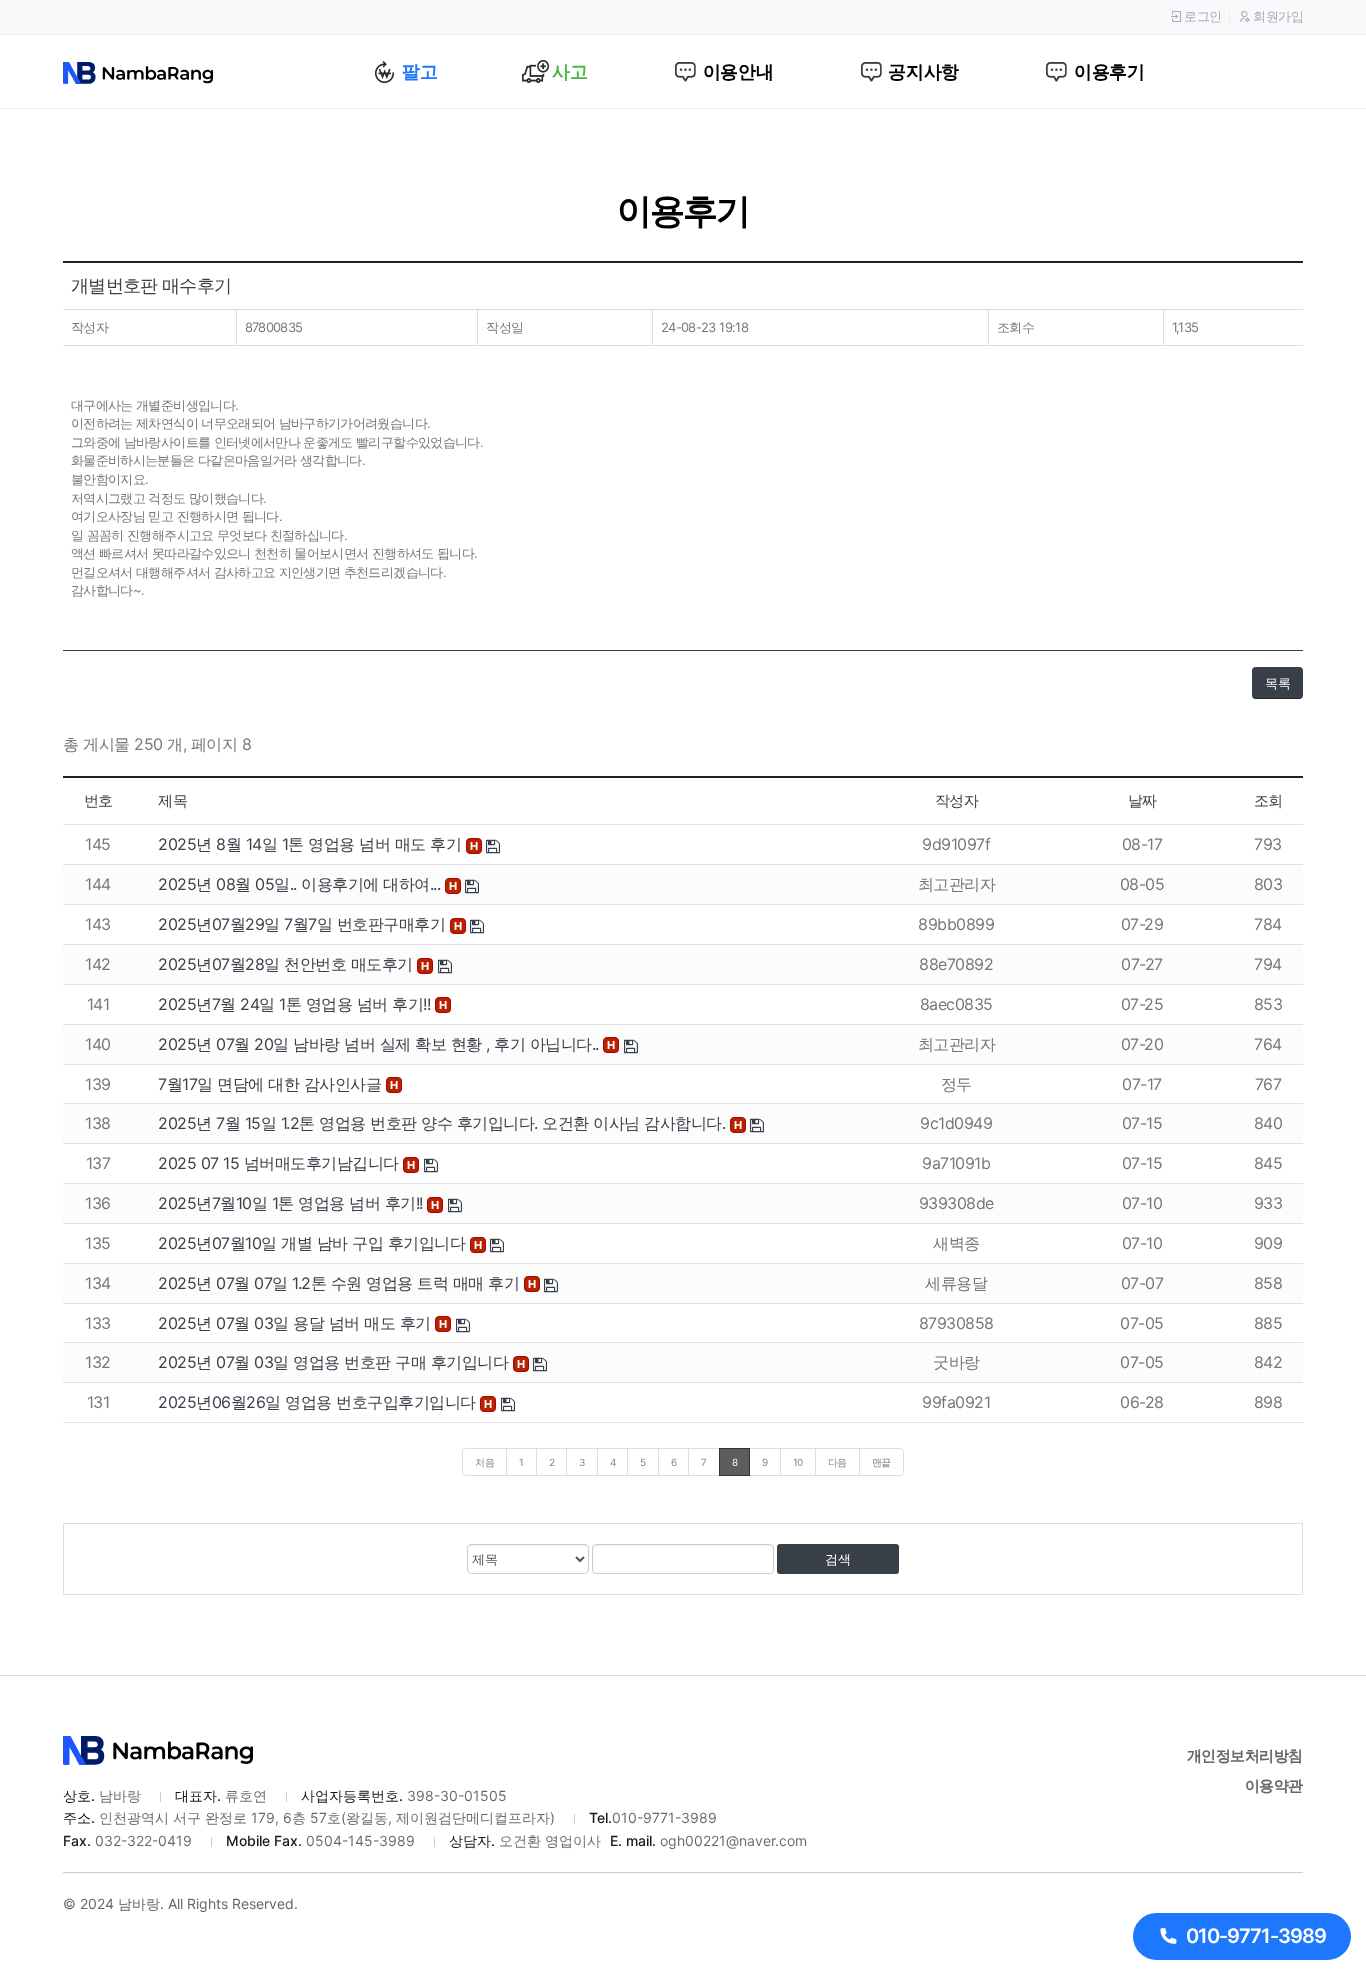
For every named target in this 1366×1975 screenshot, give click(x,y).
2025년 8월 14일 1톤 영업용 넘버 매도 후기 (312, 844)
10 (798, 1462)
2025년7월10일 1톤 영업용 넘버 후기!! (292, 1203)
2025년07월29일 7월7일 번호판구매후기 (304, 924)
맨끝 (881, 1462)
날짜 (1142, 800)
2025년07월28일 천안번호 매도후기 (287, 964)
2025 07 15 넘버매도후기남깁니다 (280, 1163)
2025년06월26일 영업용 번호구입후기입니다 (319, 1402)
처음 (484, 1462)
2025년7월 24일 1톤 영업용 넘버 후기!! (296, 1004)
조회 (1268, 800)
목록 (1277, 683)
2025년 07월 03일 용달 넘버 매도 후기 (296, 1323)
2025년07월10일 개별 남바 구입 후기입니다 (314, 1243)
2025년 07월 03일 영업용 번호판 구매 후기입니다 (335, 1362)
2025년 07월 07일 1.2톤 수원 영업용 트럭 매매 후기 (341, 1283)
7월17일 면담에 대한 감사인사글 (272, 1084)
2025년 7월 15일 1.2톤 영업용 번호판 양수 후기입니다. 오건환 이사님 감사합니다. (444, 1123)
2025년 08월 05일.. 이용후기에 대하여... (301, 884)
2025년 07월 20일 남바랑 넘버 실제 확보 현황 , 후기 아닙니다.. (380, 1044)
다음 (837, 1462)
